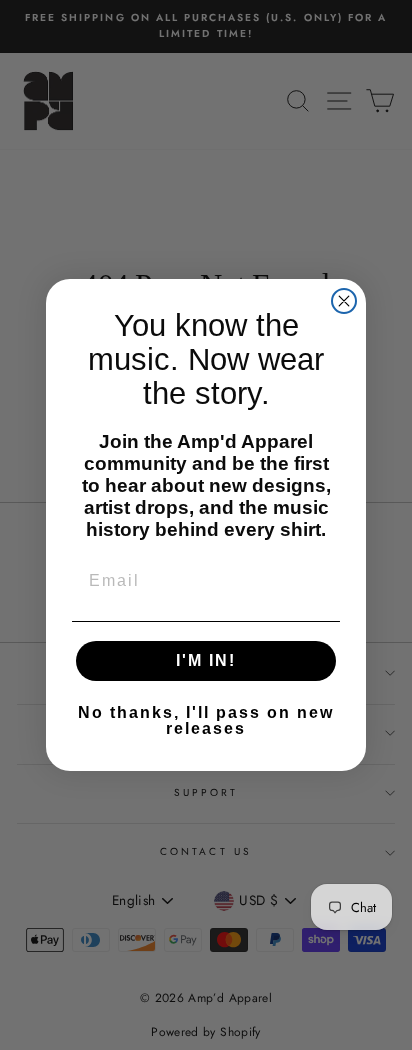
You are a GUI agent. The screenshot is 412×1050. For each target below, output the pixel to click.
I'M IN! (206, 660)
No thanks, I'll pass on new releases (206, 720)
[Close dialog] (344, 301)
